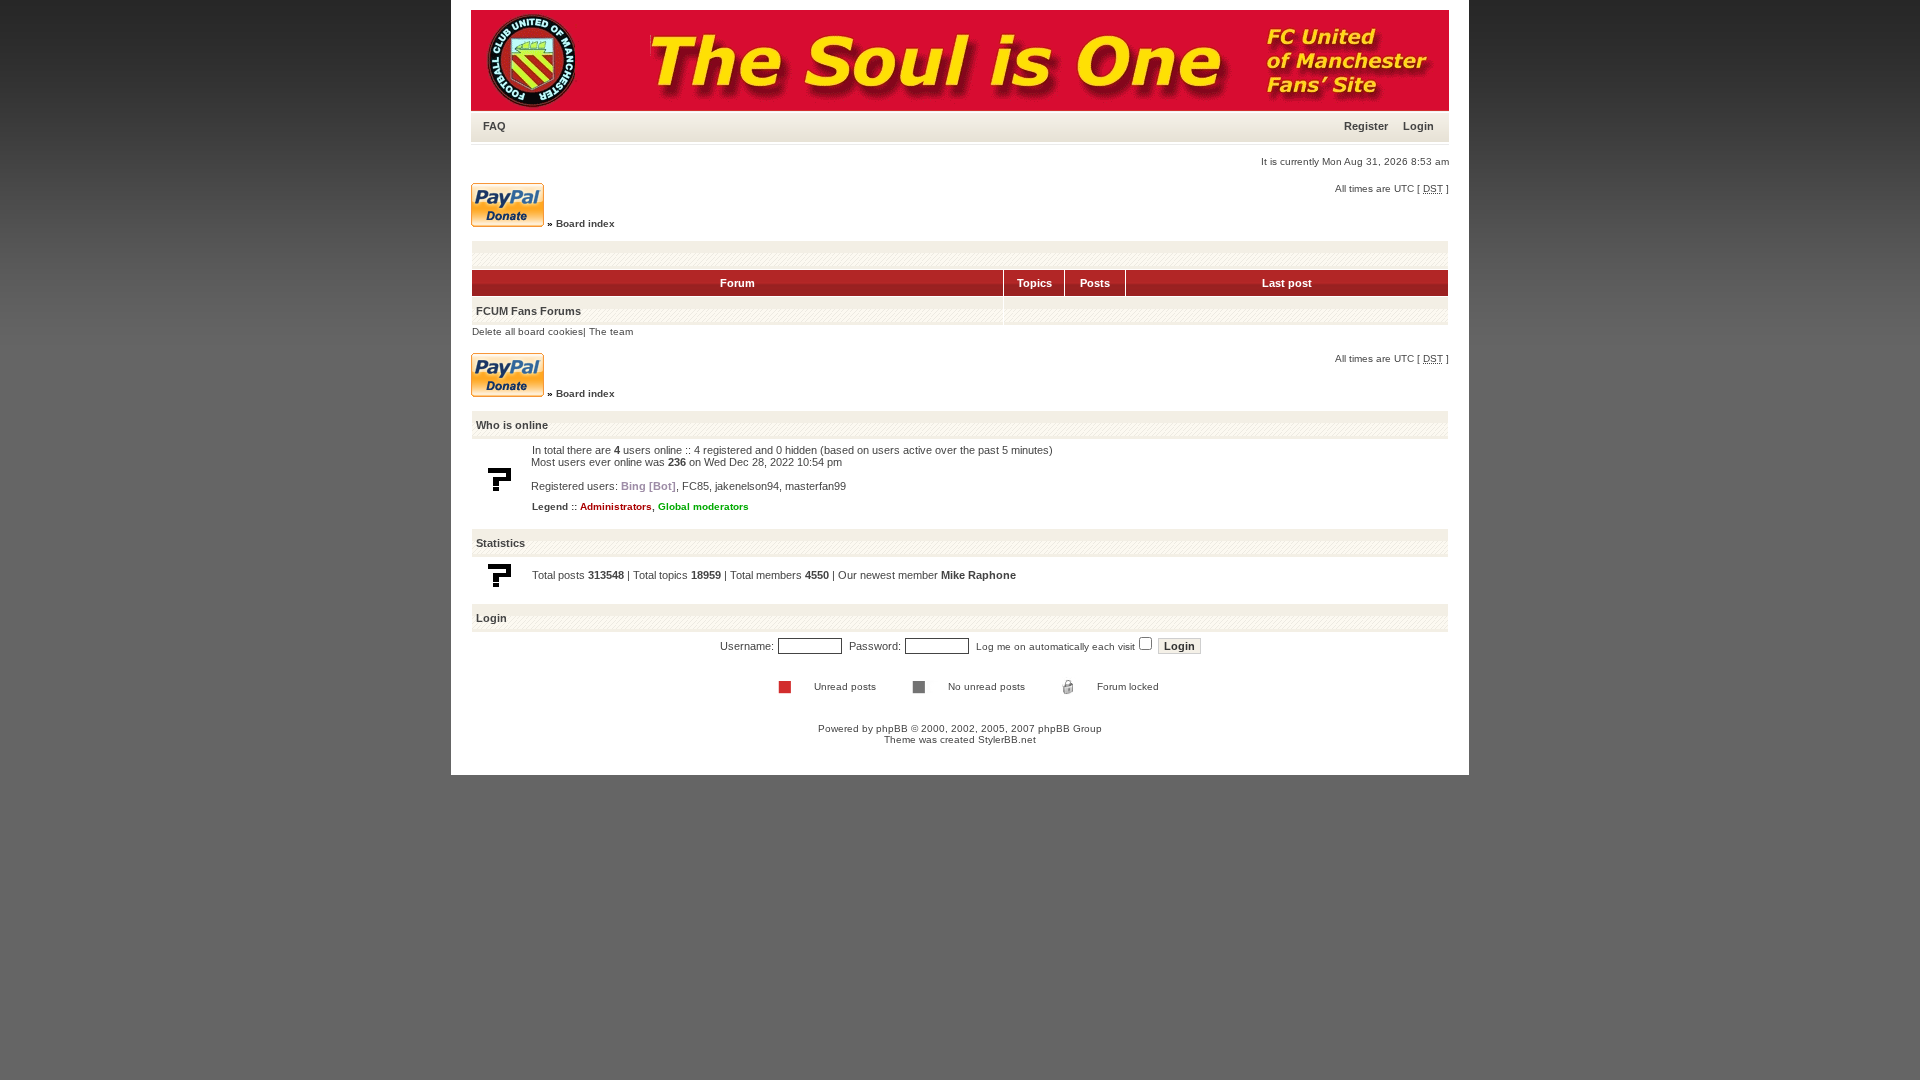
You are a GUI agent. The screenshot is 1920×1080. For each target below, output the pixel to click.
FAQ (494, 126)
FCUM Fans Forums (528, 311)
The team (611, 331)
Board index (585, 223)
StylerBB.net (1007, 739)
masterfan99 (815, 486)
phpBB (892, 728)
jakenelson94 (747, 486)
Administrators (616, 506)
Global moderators (703, 506)
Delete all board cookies (527, 331)
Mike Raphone (978, 575)
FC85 (695, 486)
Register (1366, 126)
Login (1418, 126)
